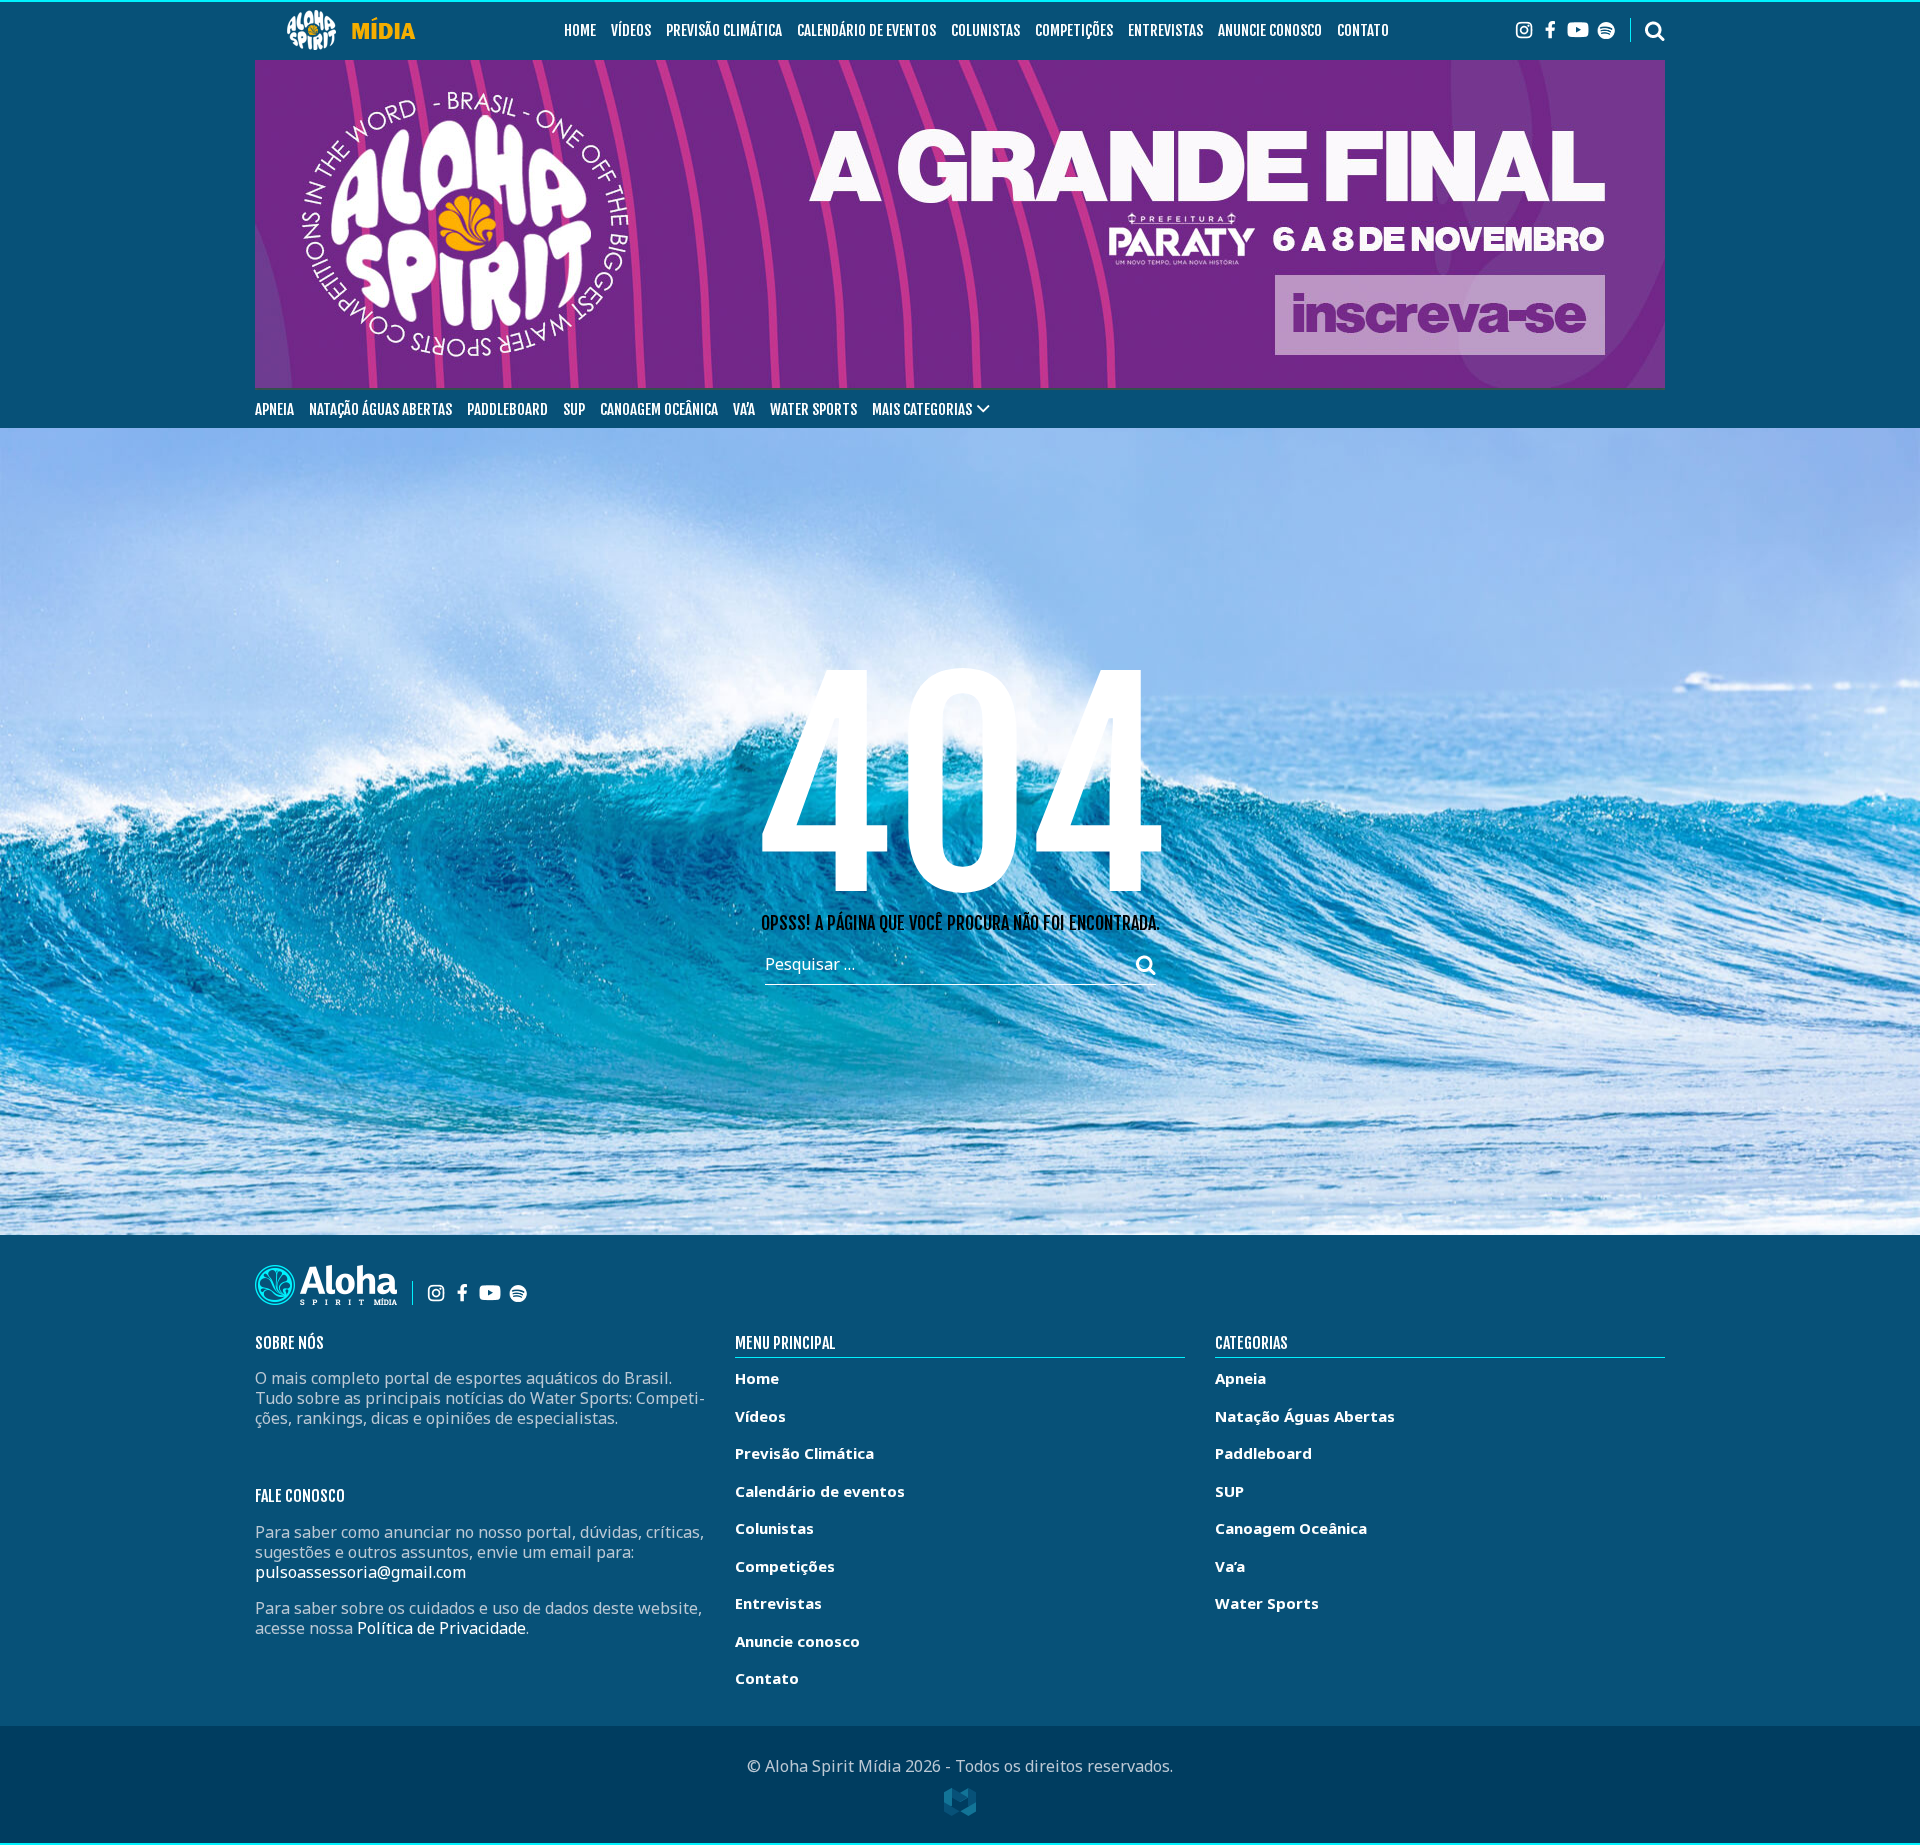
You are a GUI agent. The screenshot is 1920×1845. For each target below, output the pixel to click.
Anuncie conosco (1270, 30)
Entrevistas (1165, 30)
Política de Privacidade (441, 1628)
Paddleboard (507, 409)
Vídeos (631, 30)
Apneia (274, 409)
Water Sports (813, 409)
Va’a (744, 409)
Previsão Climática (724, 30)
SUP (574, 409)
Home (580, 30)
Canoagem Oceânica (659, 409)
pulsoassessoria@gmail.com (360, 1572)
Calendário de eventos (866, 30)
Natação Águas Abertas (380, 409)
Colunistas (985, 30)
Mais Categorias (922, 409)
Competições (1074, 30)
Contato (1363, 30)
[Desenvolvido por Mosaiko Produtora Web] (960, 1802)
